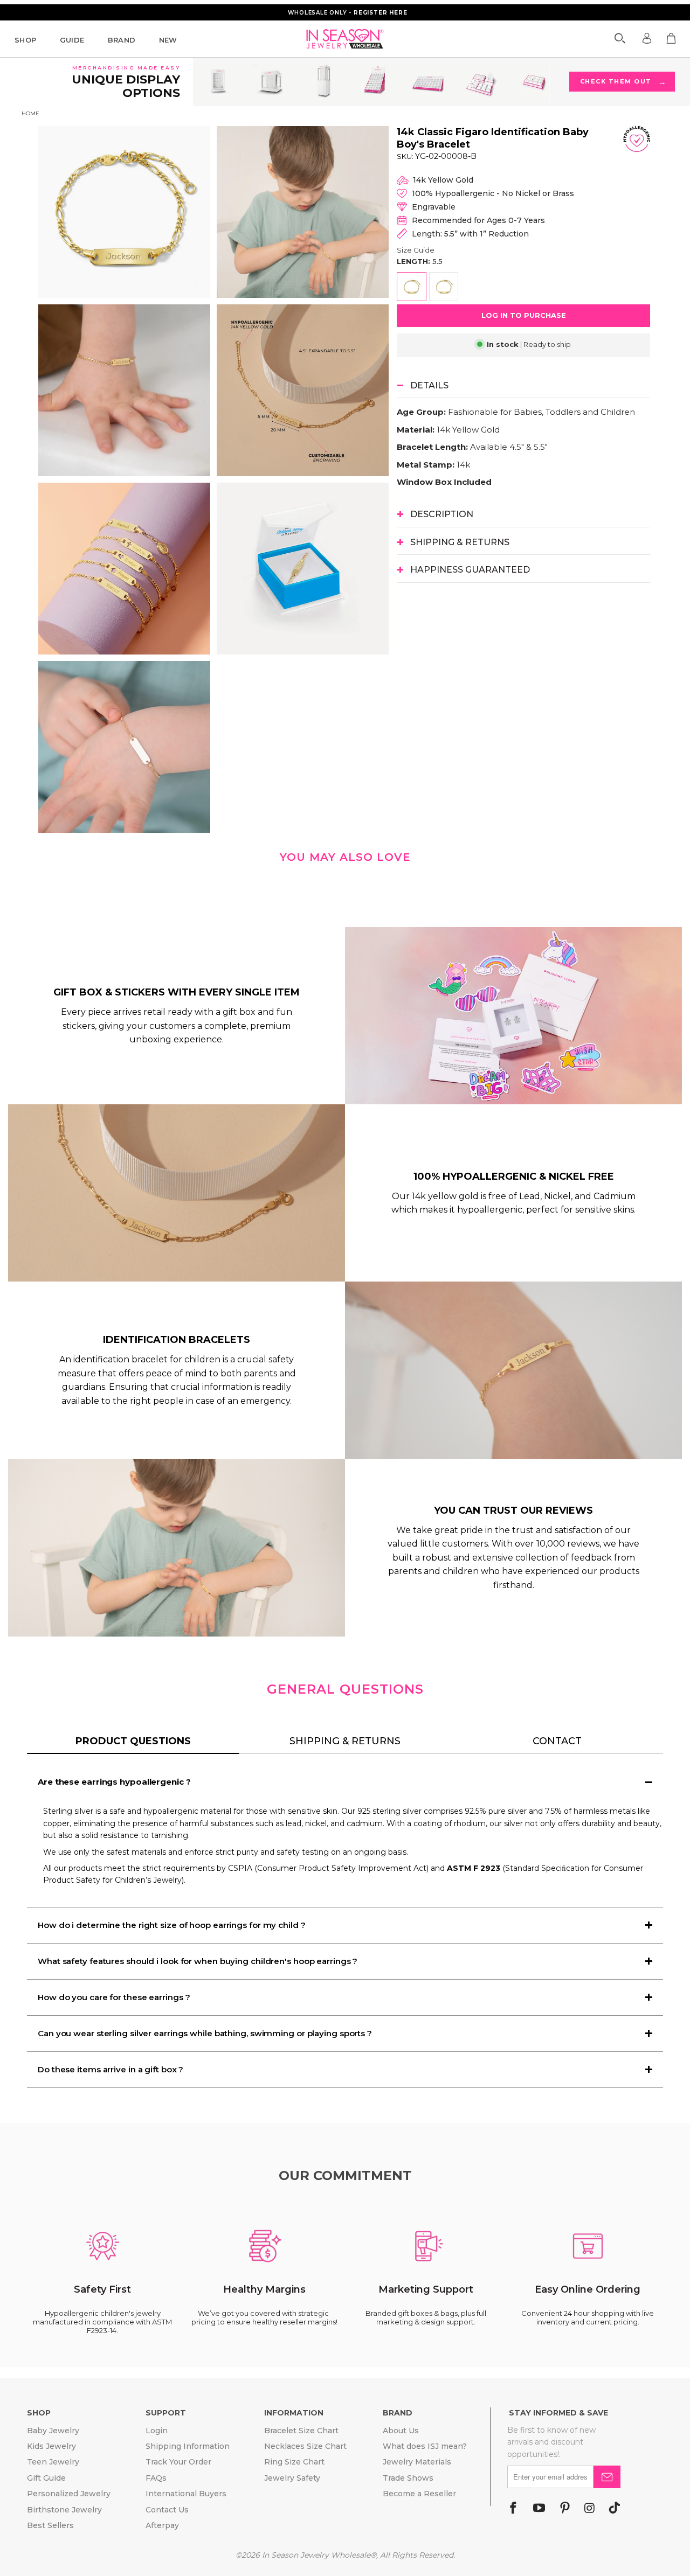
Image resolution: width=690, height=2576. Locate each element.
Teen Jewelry (53, 2462)
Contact (557, 1741)
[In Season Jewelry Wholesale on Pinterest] (565, 2509)
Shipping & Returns (345, 1741)
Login (157, 2431)
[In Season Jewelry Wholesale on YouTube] (539, 2509)
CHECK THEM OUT (623, 82)
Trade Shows (408, 2478)
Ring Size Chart (294, 2462)
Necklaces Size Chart (305, 2446)
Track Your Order (178, 2462)
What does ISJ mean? (425, 2446)
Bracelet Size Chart (301, 2431)
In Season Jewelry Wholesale (316, 2555)
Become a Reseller (419, 2494)
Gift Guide (46, 2478)
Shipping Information (188, 2446)
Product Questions (133, 1741)
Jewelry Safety (292, 2478)
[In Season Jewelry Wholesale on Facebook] (513, 2509)
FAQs (156, 2478)
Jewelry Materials (417, 2462)
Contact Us (167, 2510)
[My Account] (647, 38)
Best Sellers (50, 2525)
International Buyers (186, 2494)
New (168, 40)
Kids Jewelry (51, 2446)
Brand (122, 40)
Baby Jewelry (53, 2431)
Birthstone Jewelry (64, 2510)
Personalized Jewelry (69, 2494)
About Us (401, 2431)
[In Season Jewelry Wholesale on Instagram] (589, 2509)
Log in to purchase (524, 315)
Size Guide (416, 250)
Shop (26, 40)
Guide (72, 40)
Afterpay (162, 2525)
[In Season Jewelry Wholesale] (345, 39)
